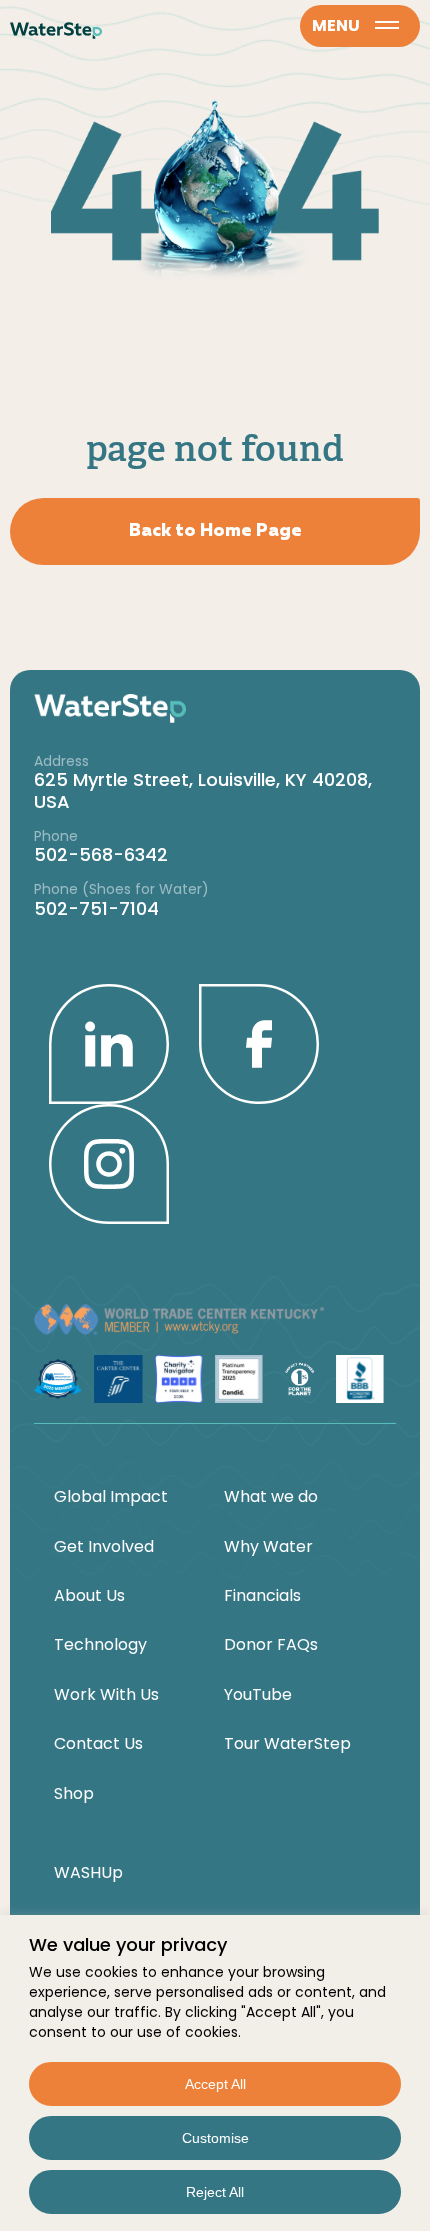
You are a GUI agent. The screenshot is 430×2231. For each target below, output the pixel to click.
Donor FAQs (271, 1645)
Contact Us (98, 1744)
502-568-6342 (101, 854)
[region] (215, 2073)
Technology (100, 1645)
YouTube (258, 1695)
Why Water (268, 1547)
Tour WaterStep (287, 1744)
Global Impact (111, 1497)
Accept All (215, 2084)
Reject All (215, 2192)
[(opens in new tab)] (109, 1043)
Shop (74, 1794)
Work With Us (106, 1695)
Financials (262, 1596)
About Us (89, 1596)
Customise (215, 2138)
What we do (271, 1497)
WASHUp (88, 1873)
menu (336, 25)
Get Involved (104, 1547)
